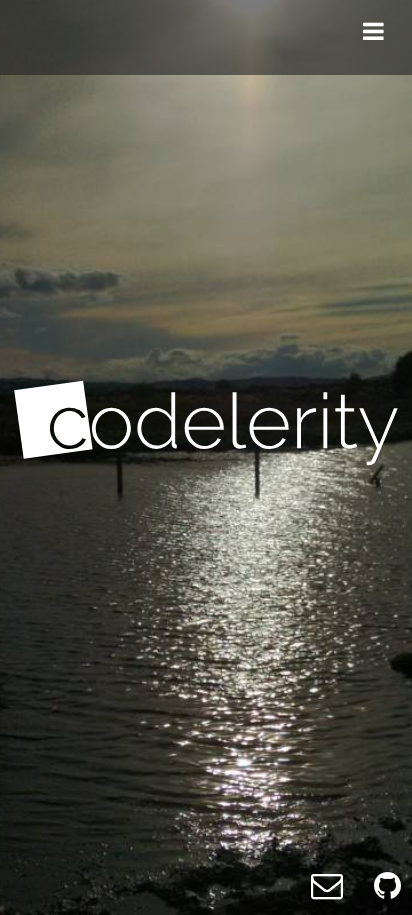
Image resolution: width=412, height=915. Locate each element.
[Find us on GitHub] (387, 884)
